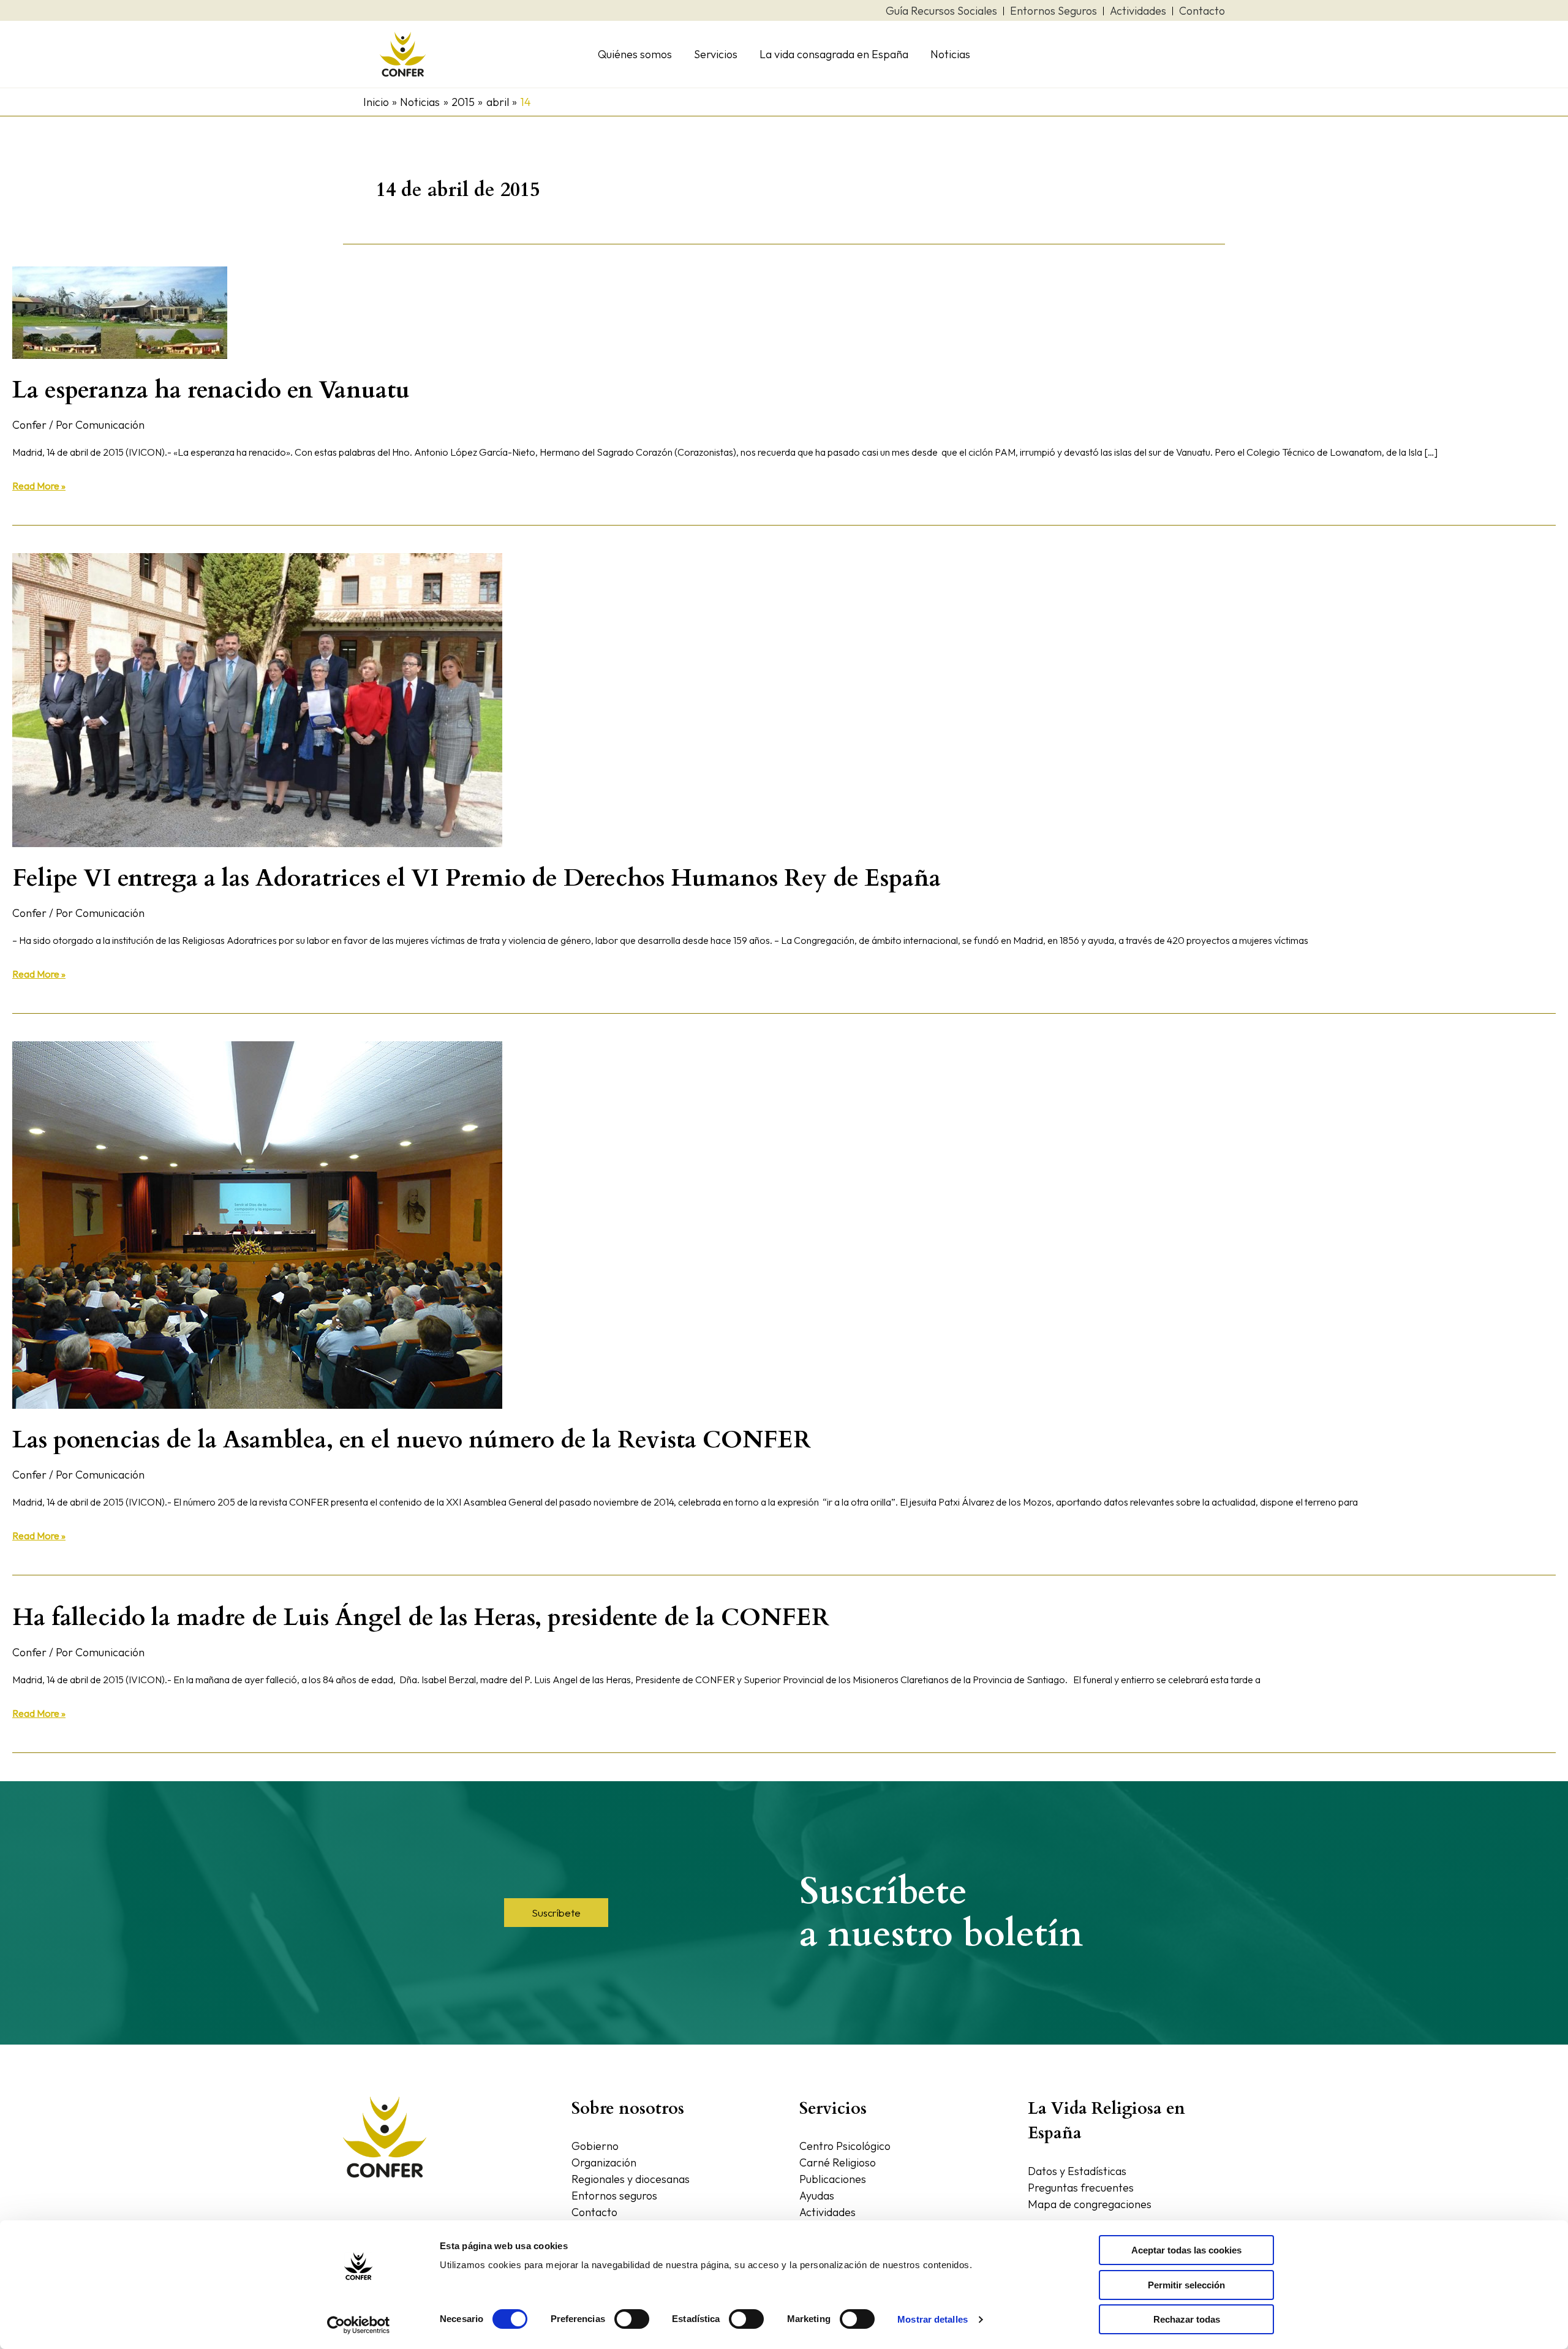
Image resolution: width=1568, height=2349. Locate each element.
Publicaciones (833, 2179)
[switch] (632, 2319)
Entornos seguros (614, 2196)
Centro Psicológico (845, 2146)
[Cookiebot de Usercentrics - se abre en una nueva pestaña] (359, 2325)
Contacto (594, 2212)
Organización (604, 2162)
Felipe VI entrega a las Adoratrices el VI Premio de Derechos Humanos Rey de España (477, 878)
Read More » (39, 485)
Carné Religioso (838, 2162)
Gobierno (595, 2146)
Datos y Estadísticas (1077, 2171)
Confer (29, 425)
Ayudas (817, 2196)
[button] (556, 1913)
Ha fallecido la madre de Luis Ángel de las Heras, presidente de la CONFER (421, 1617)
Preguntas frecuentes (1081, 2188)
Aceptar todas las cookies (1186, 2250)
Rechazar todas (1187, 2319)
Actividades (827, 2212)
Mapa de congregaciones (1090, 2204)
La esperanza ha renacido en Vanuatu (211, 390)
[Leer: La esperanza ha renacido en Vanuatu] (120, 311)
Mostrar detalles (933, 2319)
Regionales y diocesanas (631, 2179)
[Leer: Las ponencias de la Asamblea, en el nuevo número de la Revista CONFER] (257, 1224)
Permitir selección (1186, 2285)
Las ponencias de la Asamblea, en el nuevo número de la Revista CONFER (412, 1440)
